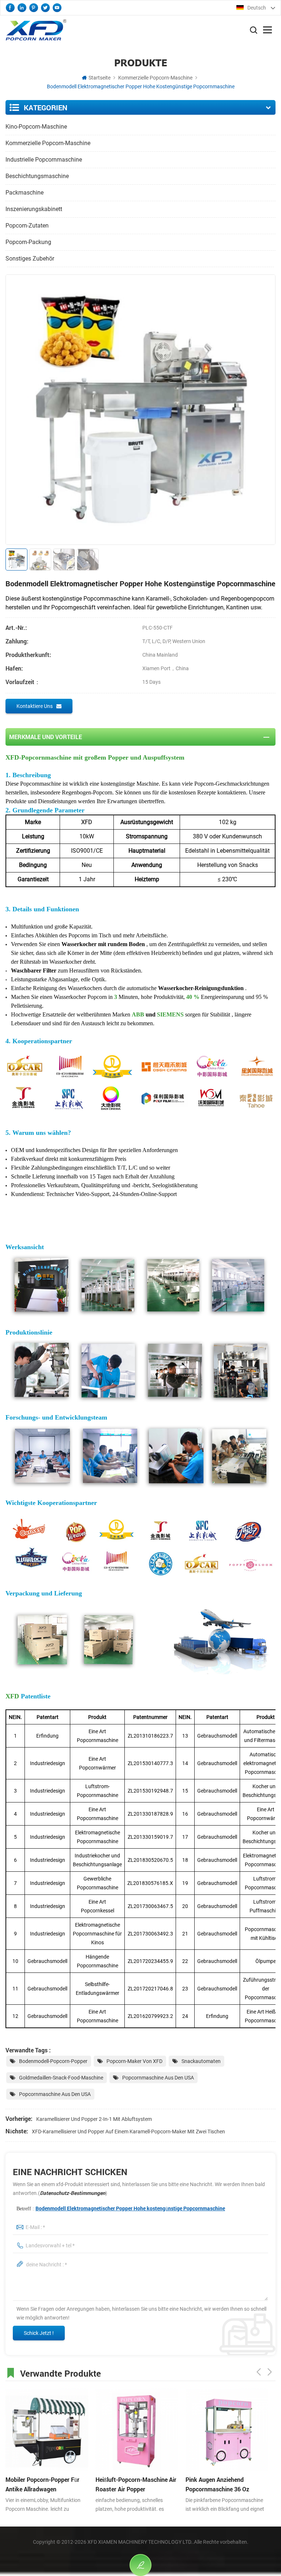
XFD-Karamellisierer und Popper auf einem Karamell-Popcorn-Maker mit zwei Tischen (128, 2132)
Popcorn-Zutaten (27, 226)
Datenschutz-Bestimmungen (73, 2193)
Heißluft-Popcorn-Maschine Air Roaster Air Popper (136, 2484)
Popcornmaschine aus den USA (158, 2078)
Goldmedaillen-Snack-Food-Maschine (61, 2078)
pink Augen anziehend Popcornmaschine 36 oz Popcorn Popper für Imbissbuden (217, 2485)
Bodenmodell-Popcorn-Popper (53, 2061)
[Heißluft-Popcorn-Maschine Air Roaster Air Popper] (137, 2430)
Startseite (100, 78)
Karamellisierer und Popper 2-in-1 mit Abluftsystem (94, 2119)
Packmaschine (25, 193)
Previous (259, 2372)
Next (270, 2372)
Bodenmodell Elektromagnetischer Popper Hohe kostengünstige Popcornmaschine (130, 2208)
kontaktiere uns (35, 706)
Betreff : (121, 2208)
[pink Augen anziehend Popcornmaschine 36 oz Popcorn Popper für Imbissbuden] (227, 2430)
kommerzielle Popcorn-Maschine (155, 78)
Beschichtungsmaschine (37, 176)
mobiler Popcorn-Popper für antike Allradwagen (42, 2484)
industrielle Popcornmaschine (44, 160)
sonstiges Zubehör (30, 259)
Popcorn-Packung (28, 242)
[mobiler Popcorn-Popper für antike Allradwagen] (47, 2430)
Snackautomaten (201, 2061)
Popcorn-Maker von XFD (134, 2061)
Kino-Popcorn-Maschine (36, 127)
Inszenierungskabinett (34, 209)
